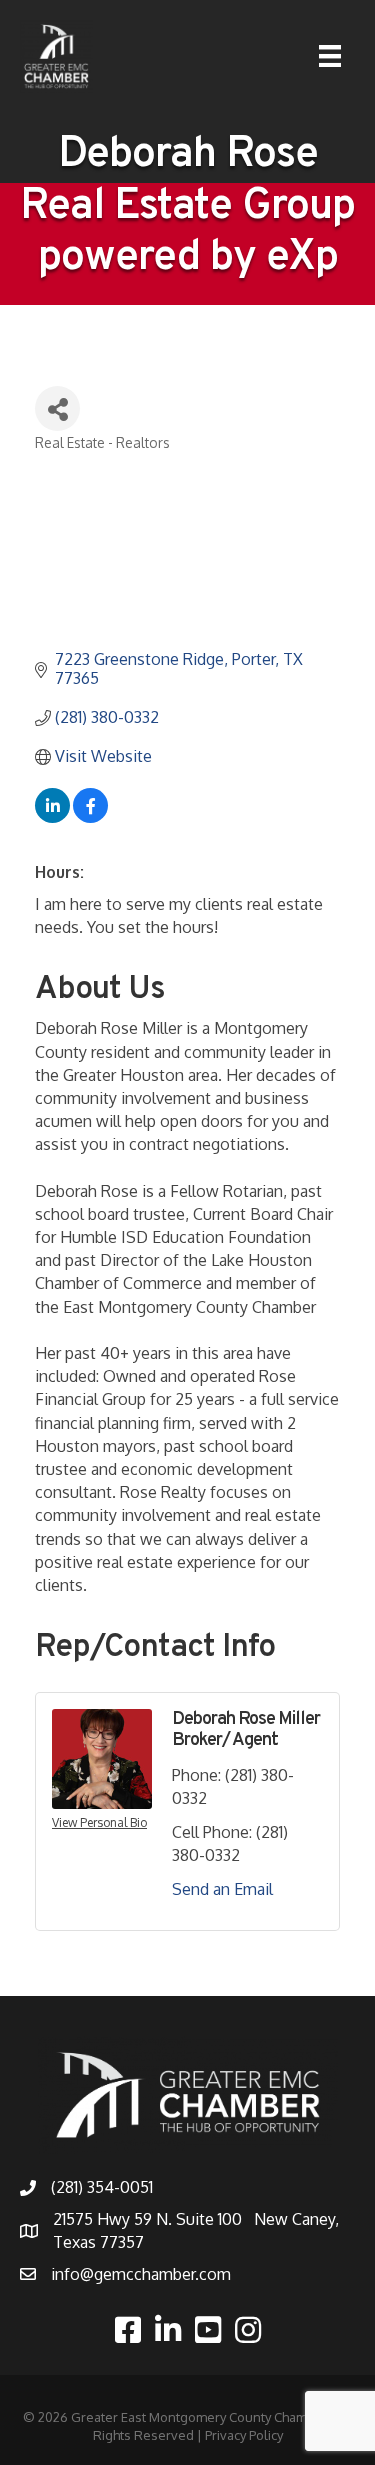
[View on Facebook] (90, 817)
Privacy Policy (244, 2435)
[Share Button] (57, 408)
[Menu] (330, 56)
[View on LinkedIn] (52, 817)
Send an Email (222, 1889)
